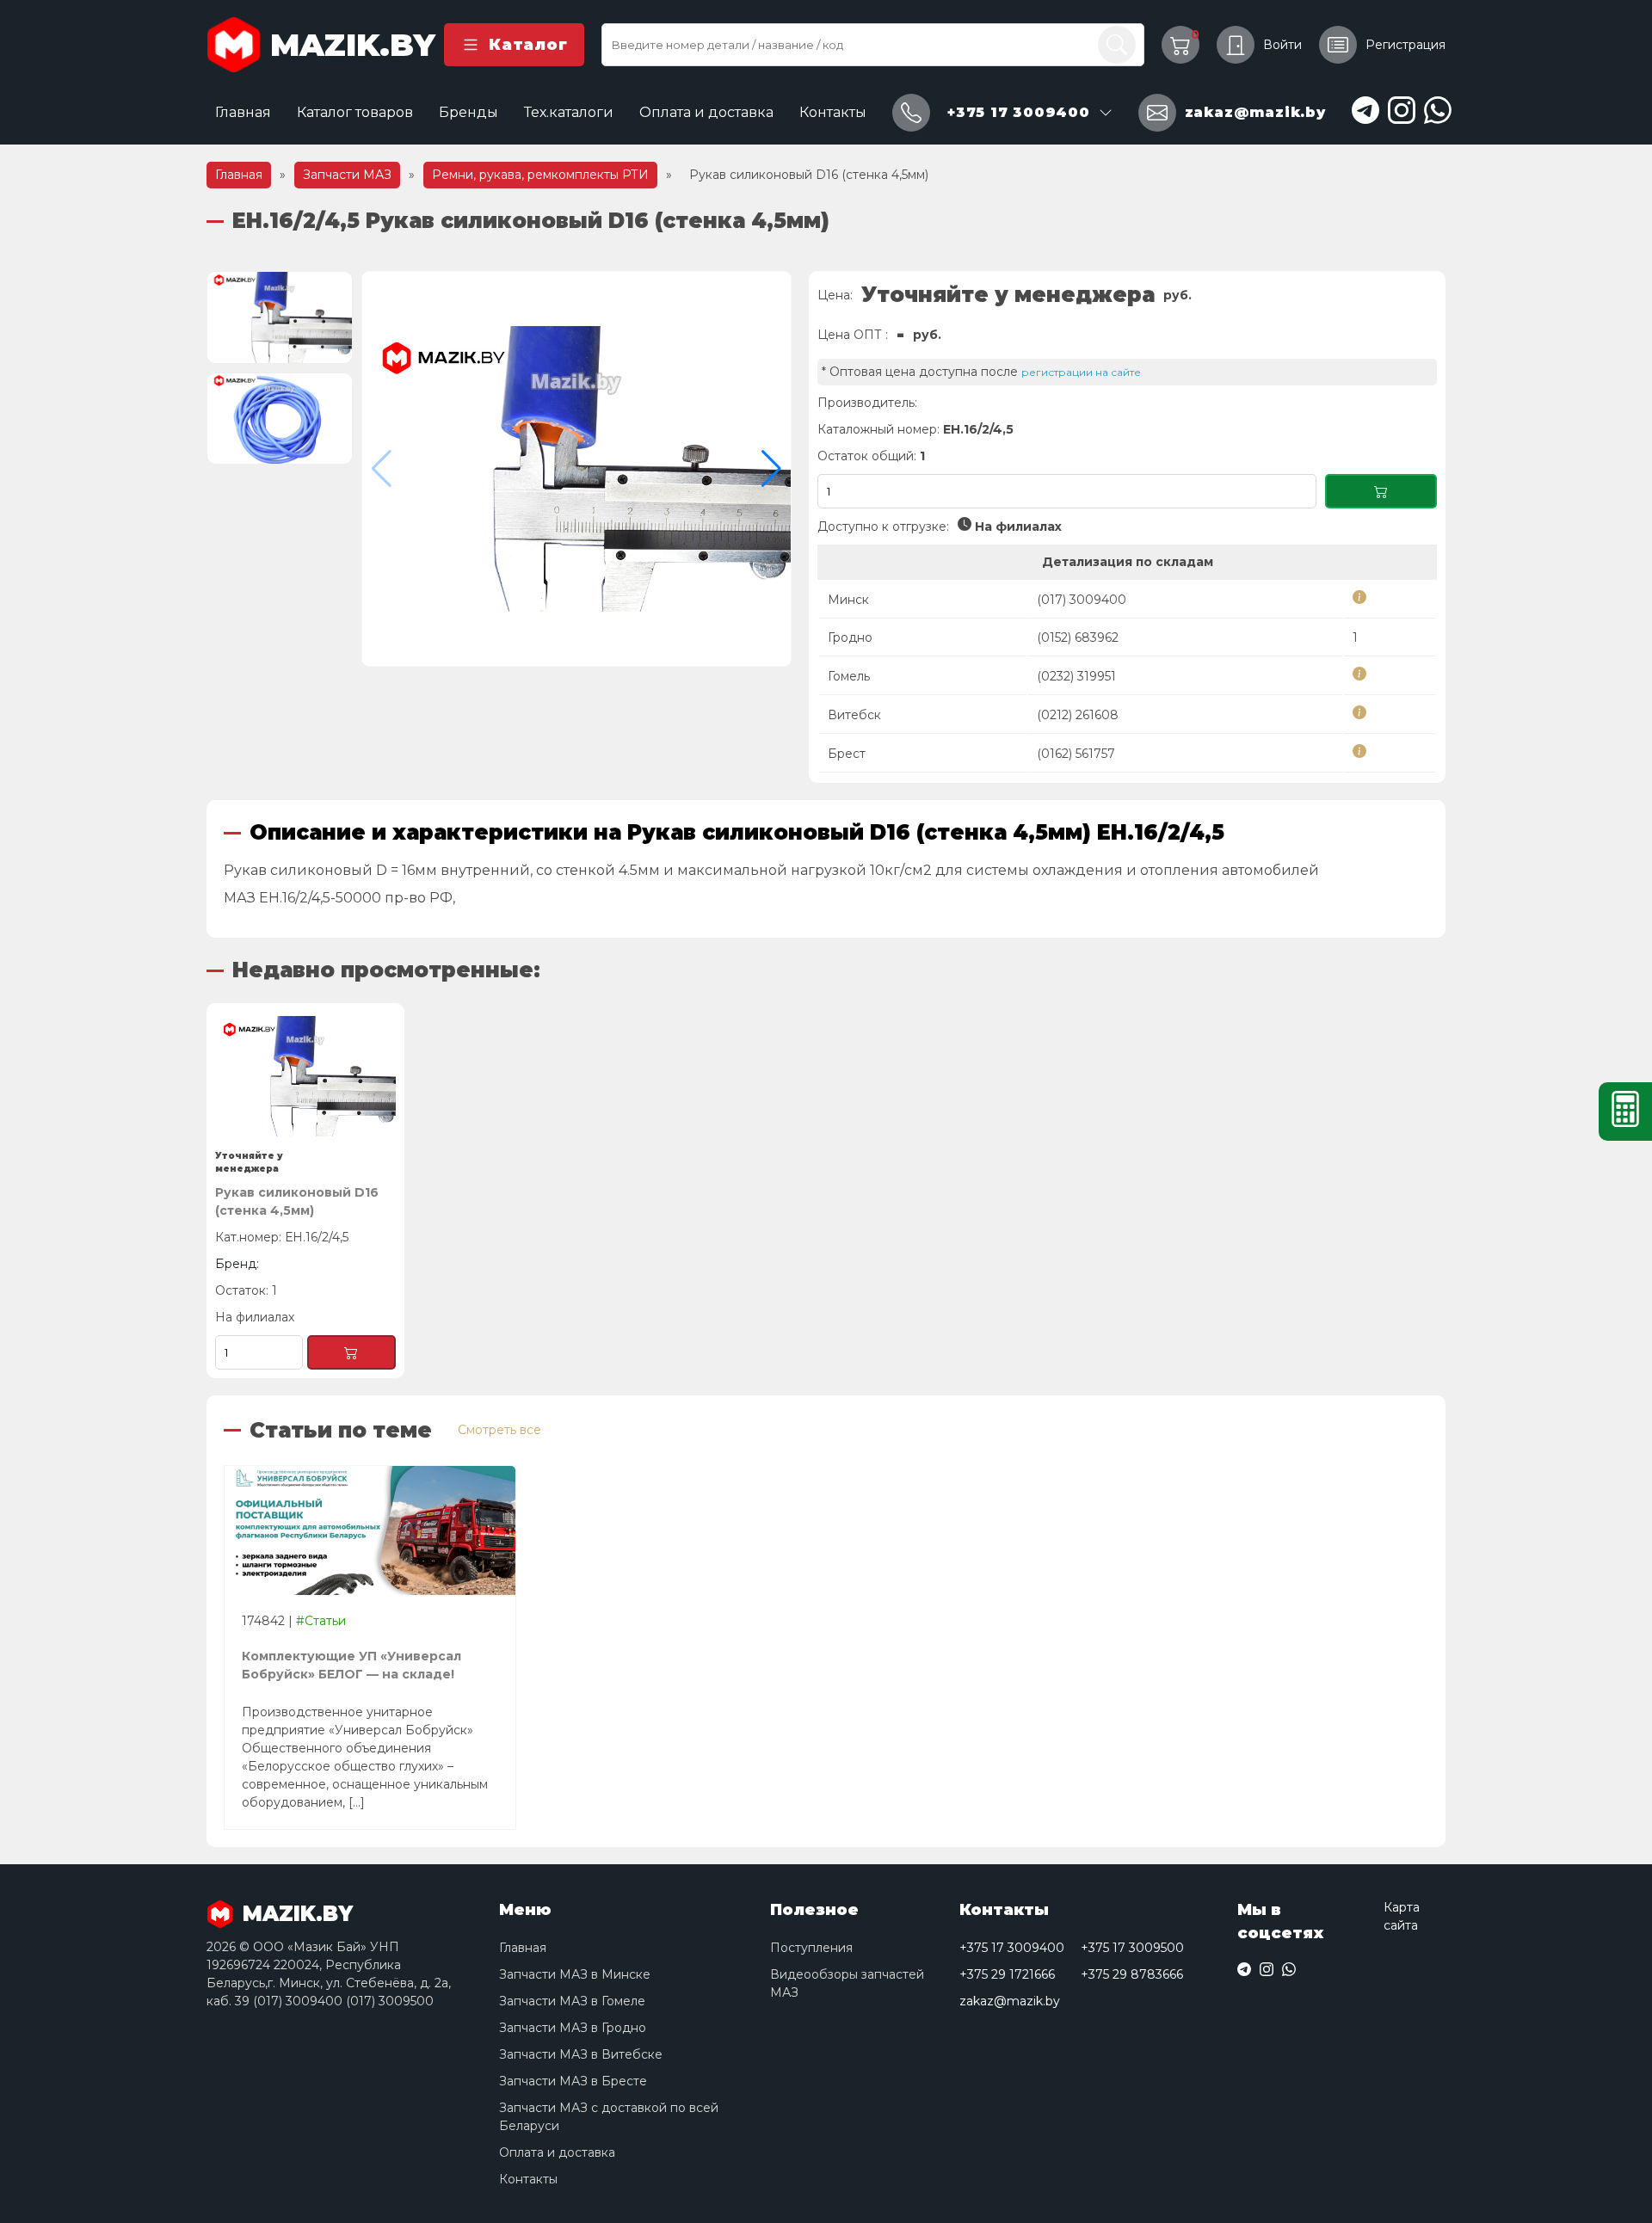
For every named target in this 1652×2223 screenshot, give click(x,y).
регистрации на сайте (1081, 372)
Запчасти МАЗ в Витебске (581, 2054)
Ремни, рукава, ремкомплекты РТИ (540, 175)
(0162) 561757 (1076, 754)
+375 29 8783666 (1132, 1974)
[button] (771, 469)
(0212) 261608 (1078, 715)
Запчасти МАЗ (347, 175)
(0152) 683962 (1078, 637)
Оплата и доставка (706, 112)
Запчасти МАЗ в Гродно (573, 2028)
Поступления (811, 1948)
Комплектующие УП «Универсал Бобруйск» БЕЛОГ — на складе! (351, 1665)
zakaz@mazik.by (1010, 2001)
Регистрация (1405, 45)
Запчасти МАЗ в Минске (575, 1974)
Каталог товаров (355, 112)
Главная (243, 112)
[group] (576, 469)
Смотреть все (499, 1430)
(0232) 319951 (1076, 676)
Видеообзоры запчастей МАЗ (847, 1983)
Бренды (468, 112)
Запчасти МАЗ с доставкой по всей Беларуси (609, 2117)
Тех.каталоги (569, 112)
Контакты (833, 112)
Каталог (528, 45)
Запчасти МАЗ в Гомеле (572, 2001)
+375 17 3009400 (1012, 1948)
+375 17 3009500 (1132, 1948)
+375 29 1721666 (1007, 1974)
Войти (1282, 45)
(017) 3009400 (1082, 600)
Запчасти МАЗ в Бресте (573, 2081)
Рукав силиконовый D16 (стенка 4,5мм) (297, 1201)
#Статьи (321, 1621)
